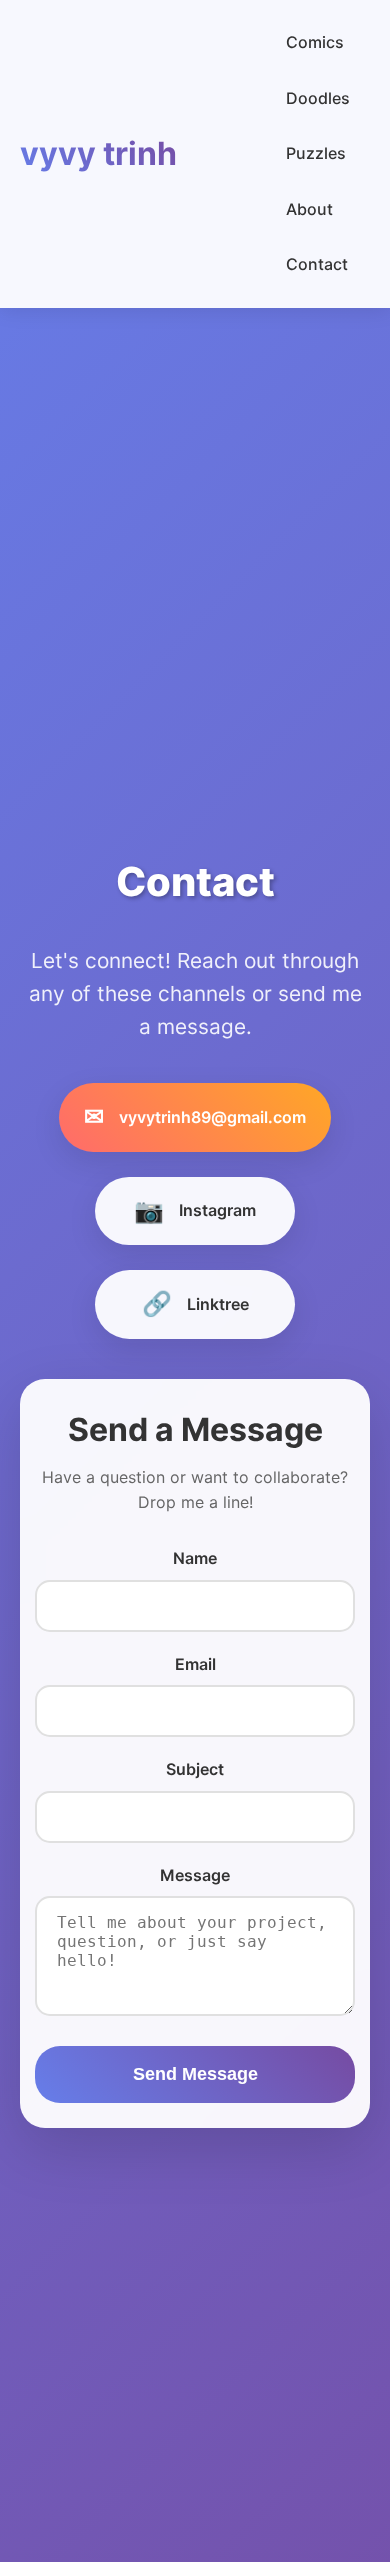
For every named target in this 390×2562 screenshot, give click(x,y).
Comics (315, 42)
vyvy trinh (98, 153)
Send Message (195, 2074)
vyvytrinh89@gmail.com (195, 1116)
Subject (195, 1769)
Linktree (195, 1303)
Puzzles (316, 153)
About (309, 209)
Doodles (318, 98)
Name (195, 1558)
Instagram (195, 1210)
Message (195, 1875)
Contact (317, 264)
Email (195, 1664)
